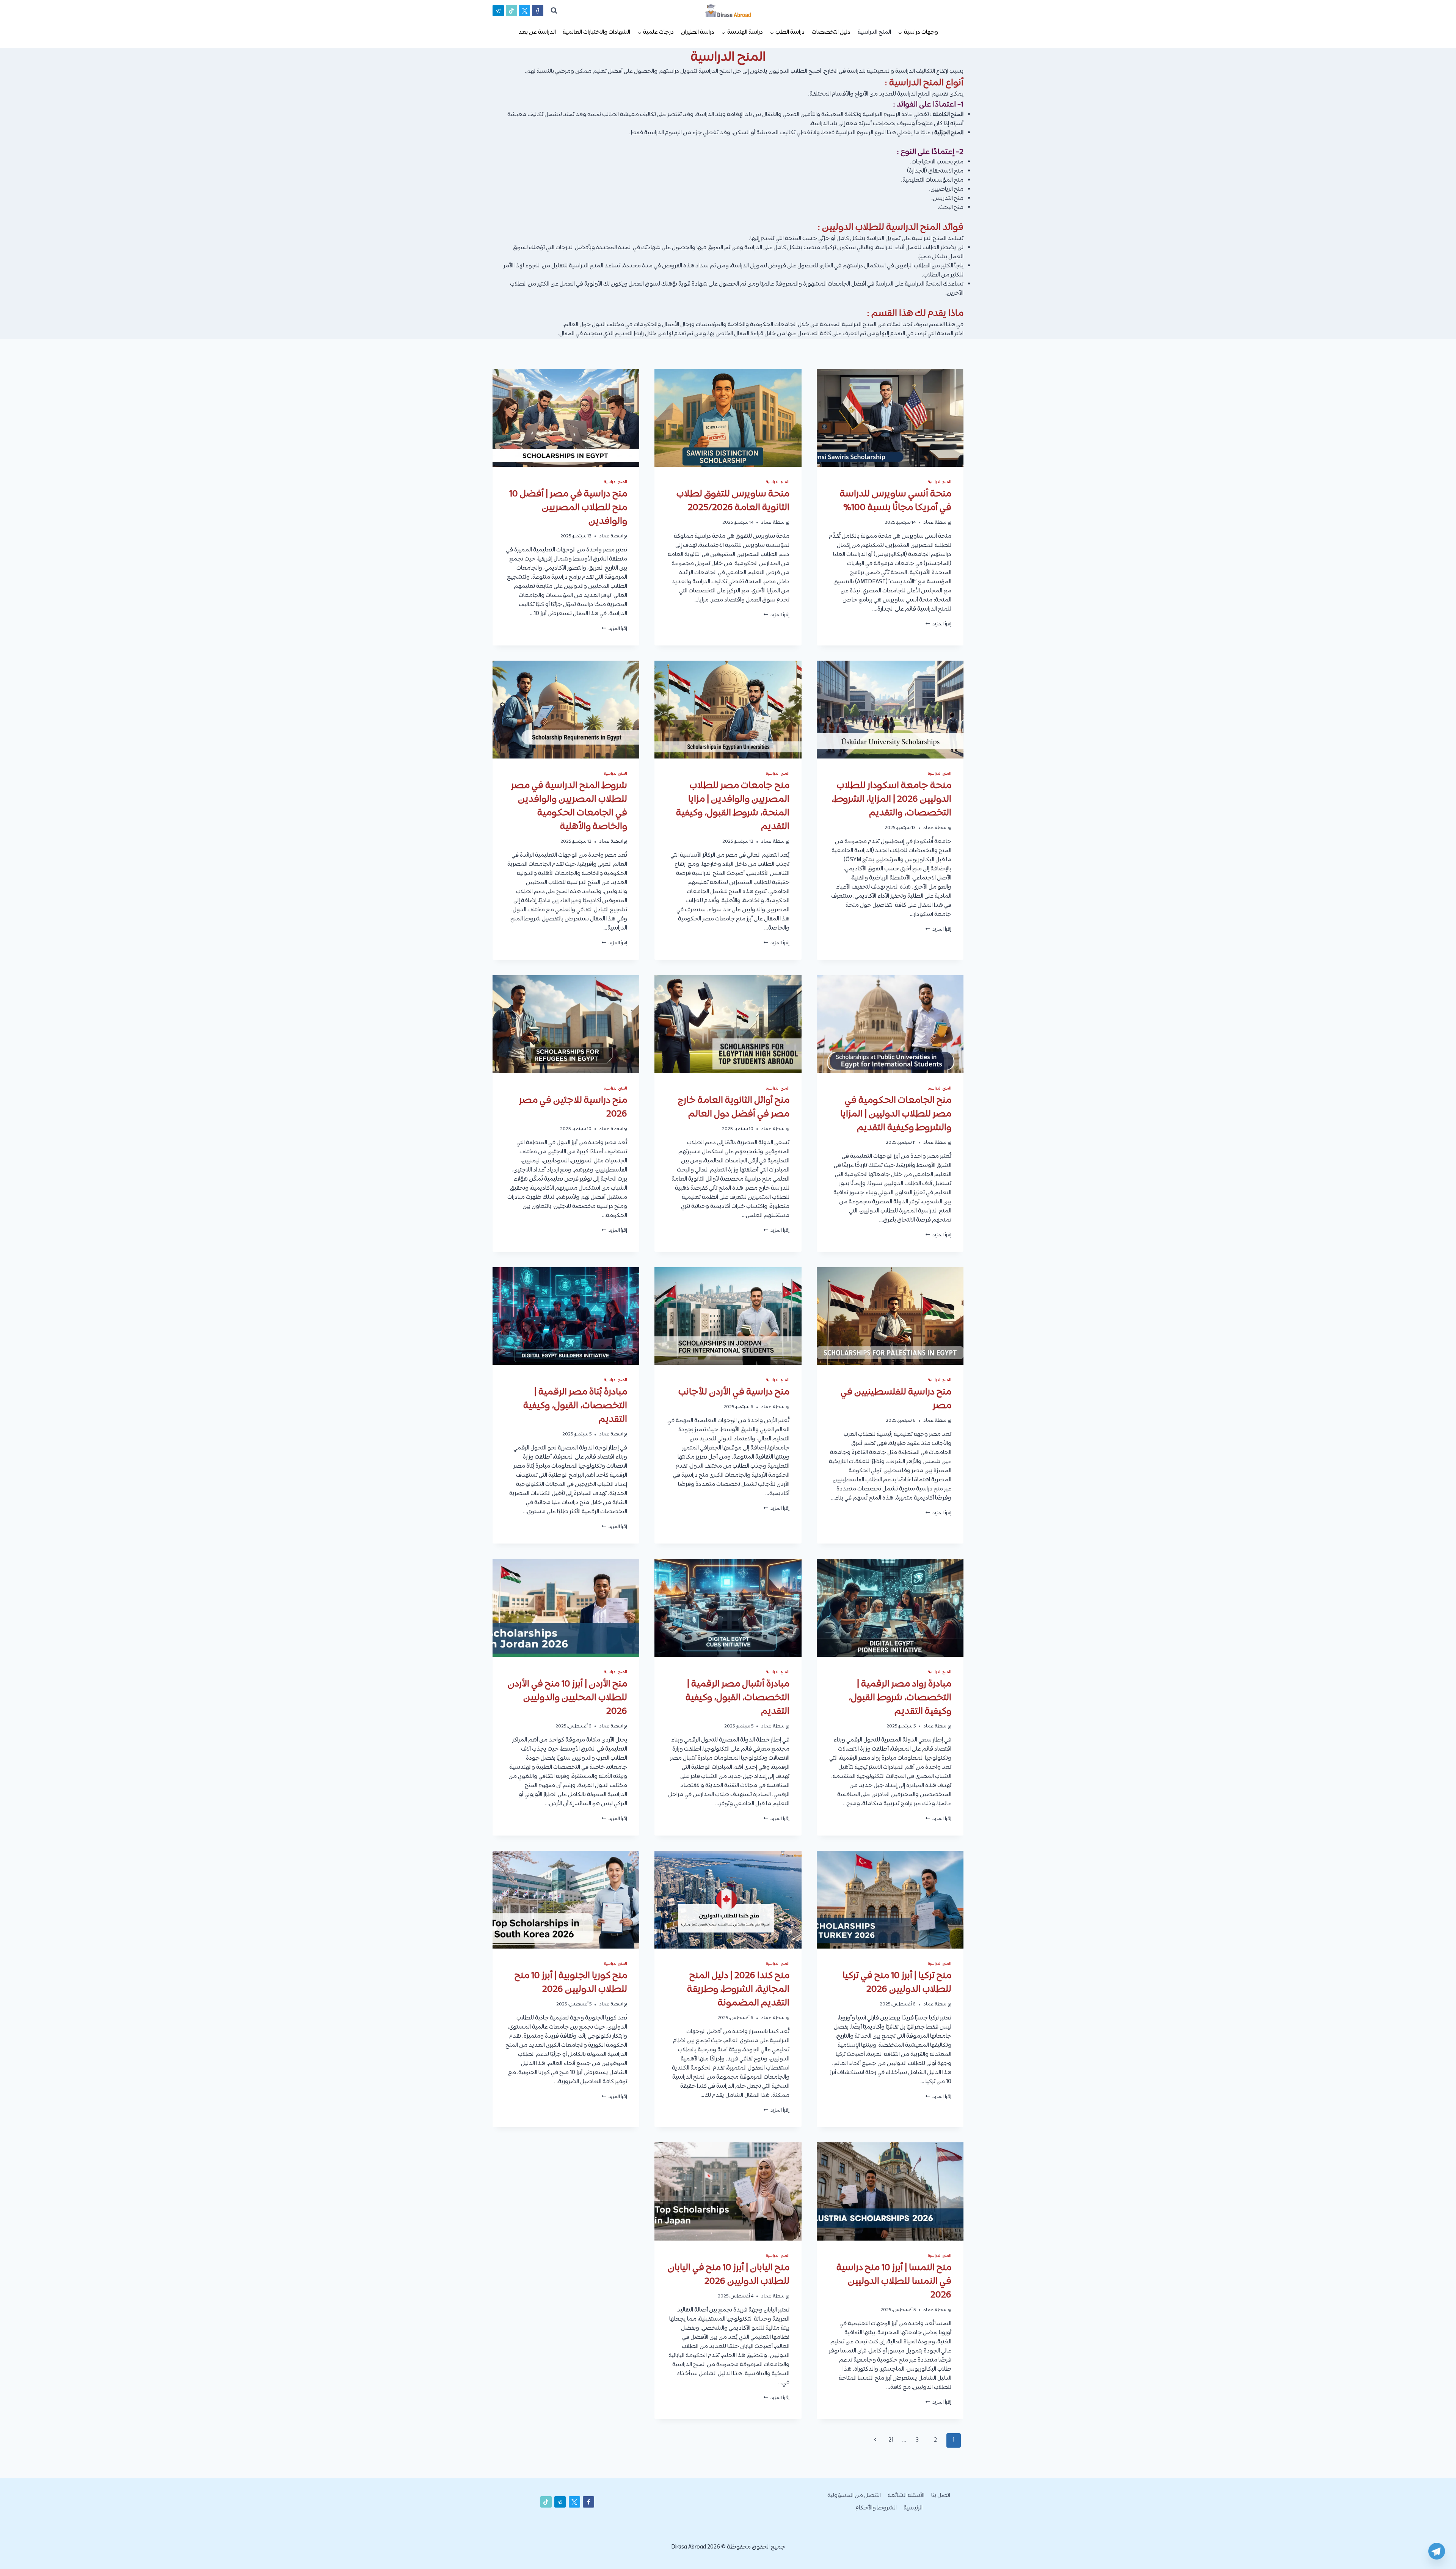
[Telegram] (1437, 2551)
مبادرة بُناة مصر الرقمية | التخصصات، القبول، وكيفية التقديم (575, 1406)
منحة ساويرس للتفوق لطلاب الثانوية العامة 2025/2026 (733, 501)
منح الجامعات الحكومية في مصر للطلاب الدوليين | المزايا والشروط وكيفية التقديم (896, 1114)
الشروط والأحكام (876, 2508)
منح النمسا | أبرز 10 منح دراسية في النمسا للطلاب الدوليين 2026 (894, 2282)
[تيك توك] (511, 11)
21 (891, 2440)
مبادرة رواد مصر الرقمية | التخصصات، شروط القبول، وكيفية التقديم (900, 1698)
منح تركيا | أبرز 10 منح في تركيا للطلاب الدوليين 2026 (897, 1983)
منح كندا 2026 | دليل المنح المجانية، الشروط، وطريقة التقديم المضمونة (738, 1990)
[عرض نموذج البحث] (554, 11)
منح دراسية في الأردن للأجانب (734, 1392)
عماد (928, 523)
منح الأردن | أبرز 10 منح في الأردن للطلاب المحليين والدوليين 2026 (567, 1698)
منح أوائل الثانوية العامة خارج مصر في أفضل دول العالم (734, 1107)
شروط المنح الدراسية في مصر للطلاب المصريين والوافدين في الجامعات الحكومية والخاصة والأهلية (569, 806)
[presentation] (890, 418)
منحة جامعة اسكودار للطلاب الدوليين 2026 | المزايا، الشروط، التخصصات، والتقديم (891, 799)
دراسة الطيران (698, 32)
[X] (524, 11)
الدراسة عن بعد (537, 32)
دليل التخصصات (831, 32)
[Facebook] (538, 11)
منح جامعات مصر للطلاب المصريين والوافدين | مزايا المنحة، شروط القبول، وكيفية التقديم (733, 806)
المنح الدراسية (874, 32)
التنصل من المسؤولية (854, 2496)
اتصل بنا (941, 2496)
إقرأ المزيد (938, 624)
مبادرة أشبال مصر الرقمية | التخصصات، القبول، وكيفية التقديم (737, 1698)
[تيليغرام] (498, 11)
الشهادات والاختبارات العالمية (596, 32)
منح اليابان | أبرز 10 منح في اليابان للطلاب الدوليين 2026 (729, 2275)
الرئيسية (913, 2508)
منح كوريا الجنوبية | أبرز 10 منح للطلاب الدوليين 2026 (571, 1983)
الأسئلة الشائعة (906, 2496)
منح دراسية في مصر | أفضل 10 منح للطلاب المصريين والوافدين (568, 508)
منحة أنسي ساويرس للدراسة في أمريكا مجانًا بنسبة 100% (896, 501)
